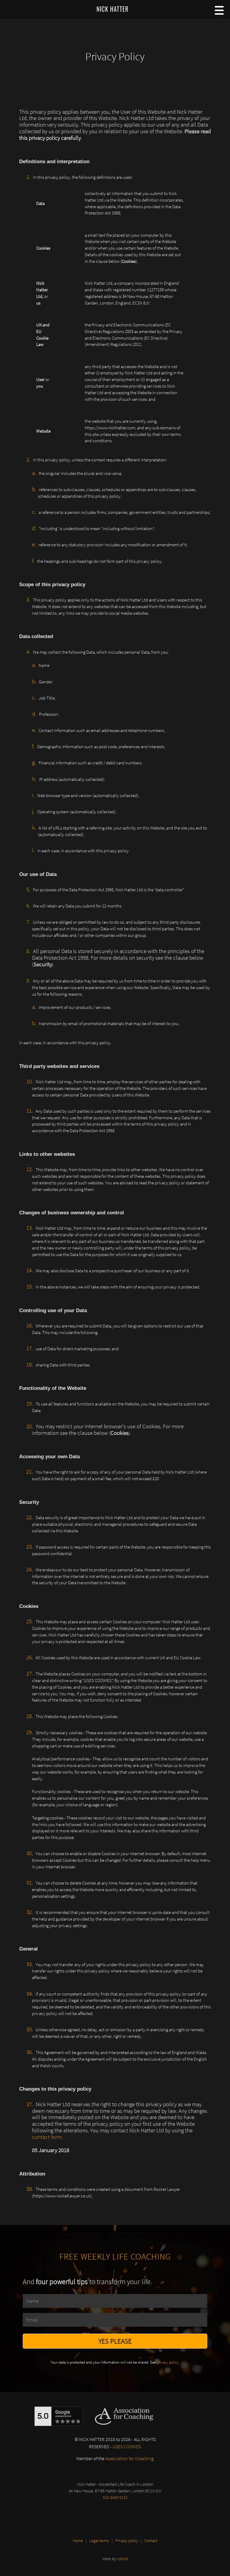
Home (78, 2541)
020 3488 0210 (115, 2497)
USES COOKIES (127, 2446)
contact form (47, 2137)
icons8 (122, 2559)
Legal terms (99, 2541)
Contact (151, 2541)
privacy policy (168, 2362)
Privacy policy (127, 2541)
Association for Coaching (130, 2458)
